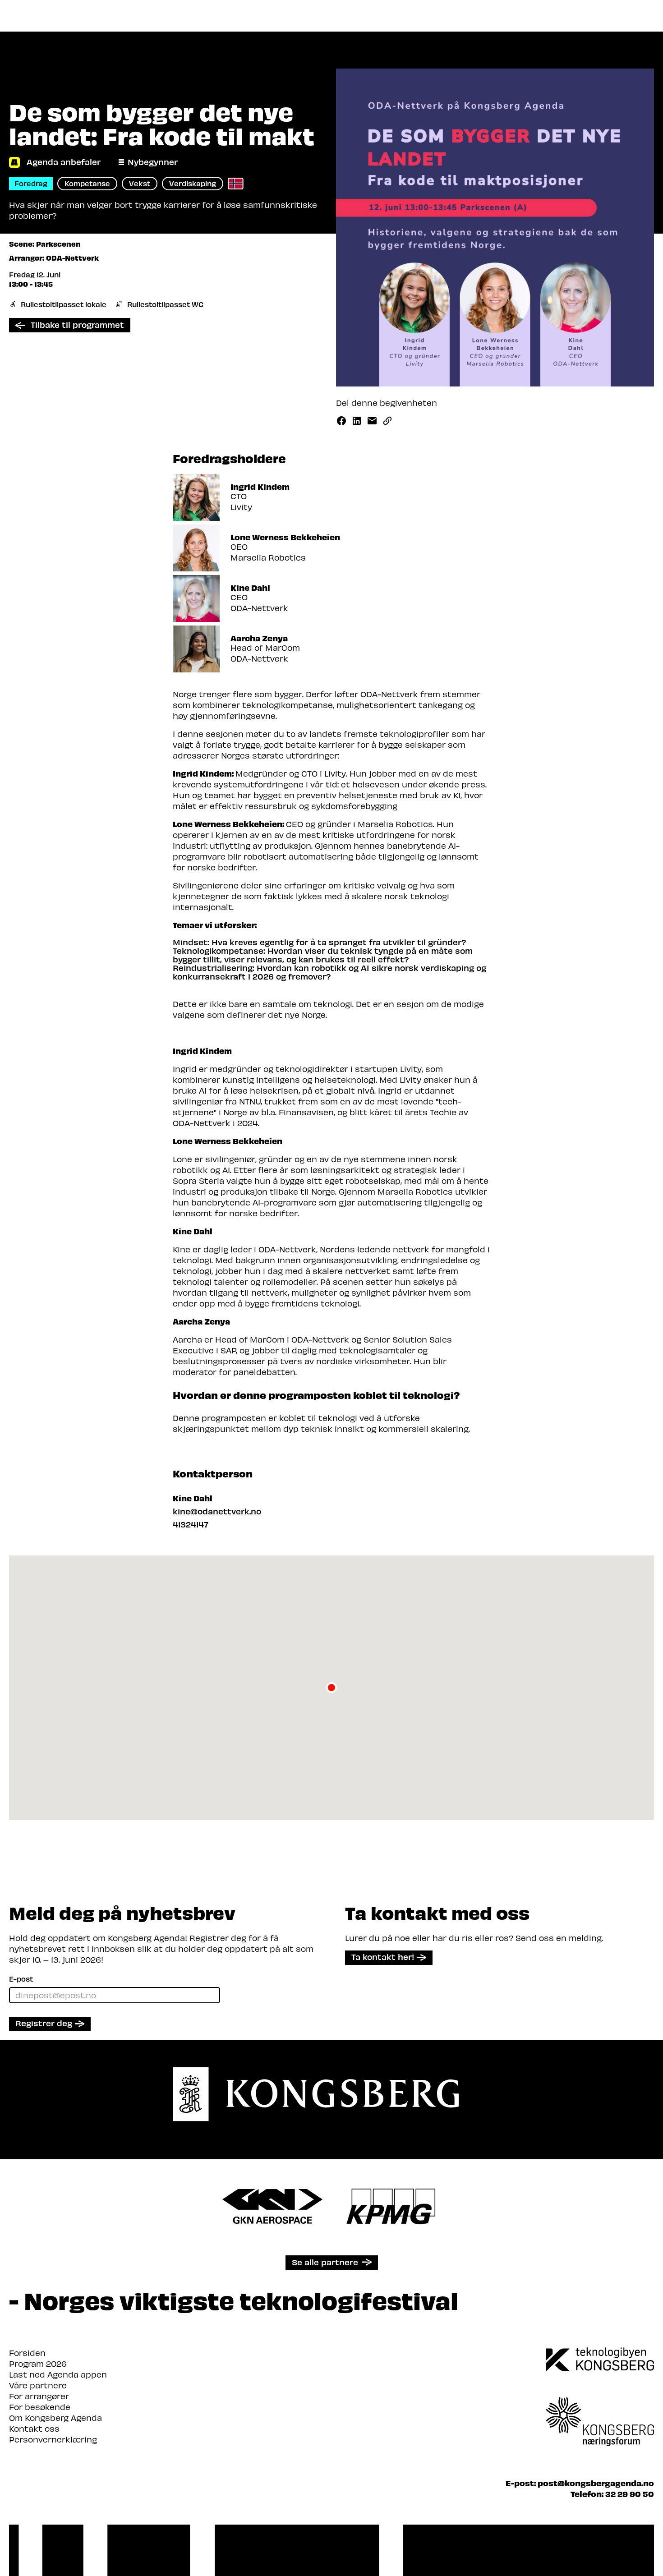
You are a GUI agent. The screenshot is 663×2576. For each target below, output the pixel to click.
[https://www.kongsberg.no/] (600, 2360)
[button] (331, 1688)
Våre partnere (38, 2385)
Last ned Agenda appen (58, 2374)
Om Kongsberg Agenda (55, 2417)
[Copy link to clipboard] (387, 421)
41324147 (191, 1524)
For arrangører (39, 2396)
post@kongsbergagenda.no (596, 2483)
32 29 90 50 (630, 2494)
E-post (21, 1979)
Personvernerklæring (53, 2439)
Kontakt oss (34, 2428)
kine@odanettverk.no (217, 1511)
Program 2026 (38, 2363)
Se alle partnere (325, 2262)
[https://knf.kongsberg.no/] (600, 2409)
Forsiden (27, 2353)
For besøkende (40, 2407)
